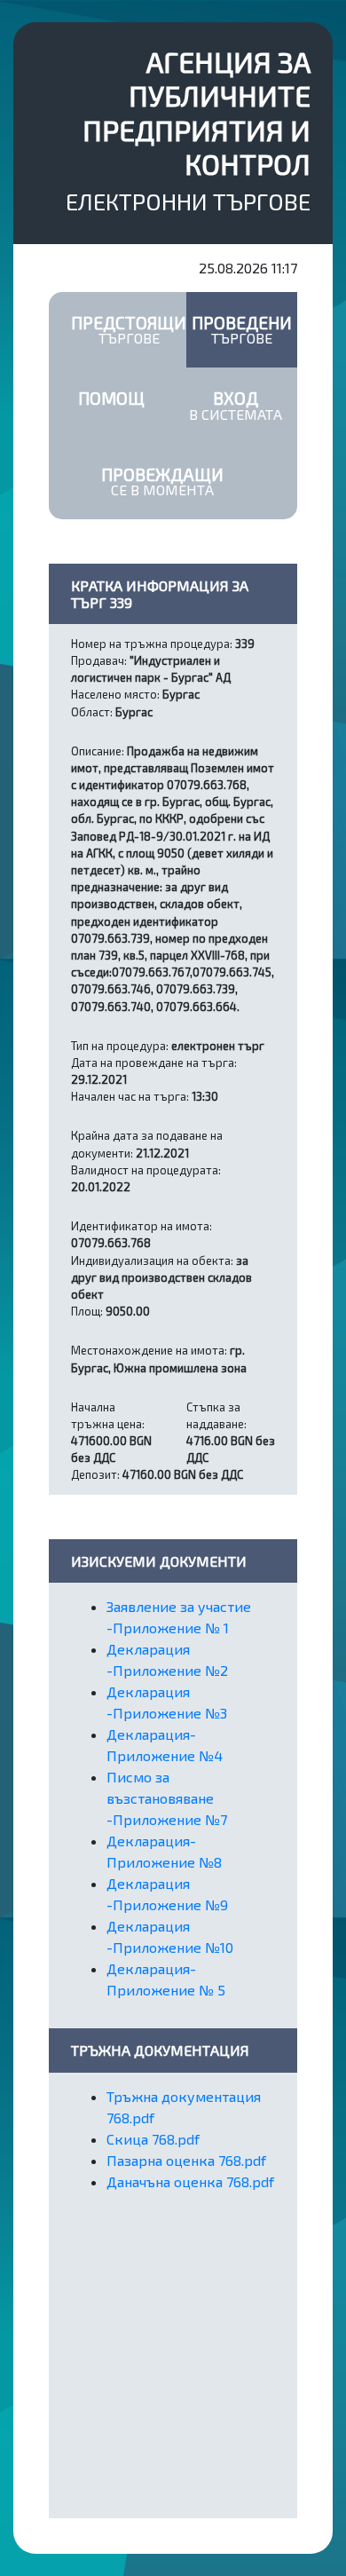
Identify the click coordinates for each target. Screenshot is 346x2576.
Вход (236, 405)
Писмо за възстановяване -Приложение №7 (167, 1798)
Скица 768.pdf (153, 2139)
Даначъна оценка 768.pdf (190, 2181)
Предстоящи (129, 329)
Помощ (111, 398)
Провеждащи (162, 481)
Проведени (242, 329)
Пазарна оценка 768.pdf (186, 2160)
